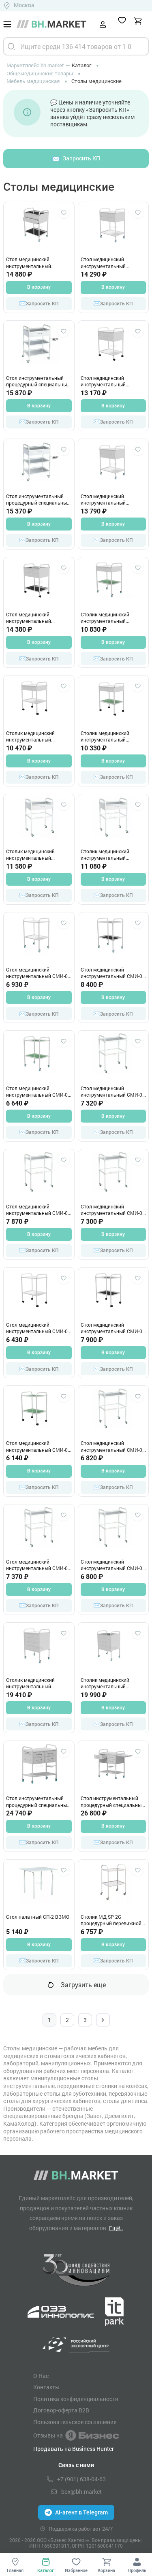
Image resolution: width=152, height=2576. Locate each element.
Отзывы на (48, 2435)
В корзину (39, 287)
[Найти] (11, 46)
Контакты (46, 2387)
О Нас (41, 2376)
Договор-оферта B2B (61, 2410)
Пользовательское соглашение (75, 2422)
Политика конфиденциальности (76, 2399)
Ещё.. (116, 2228)
